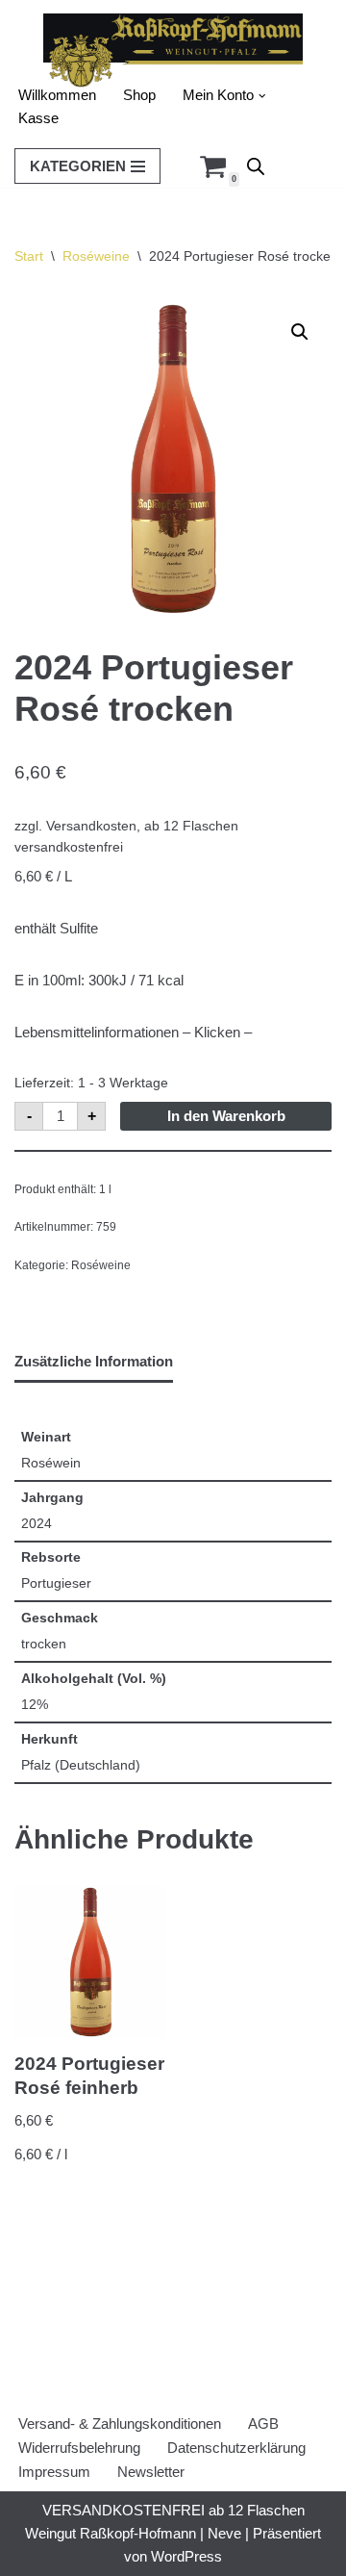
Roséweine (96, 256)
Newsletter (151, 2472)
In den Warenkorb (226, 1116)
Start (29, 256)
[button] (262, 96)
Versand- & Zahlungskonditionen (120, 2423)
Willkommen (57, 95)
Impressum (54, 2472)
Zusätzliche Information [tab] (94, 1361)
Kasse (38, 118)
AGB (263, 2423)
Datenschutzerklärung (236, 2448)
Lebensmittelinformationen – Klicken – (133, 1032)
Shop (139, 95)
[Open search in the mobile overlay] (256, 166)
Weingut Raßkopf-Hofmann (111, 2533)
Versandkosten (91, 826)
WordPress (186, 2556)
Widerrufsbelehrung (79, 2448)
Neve (224, 2533)
